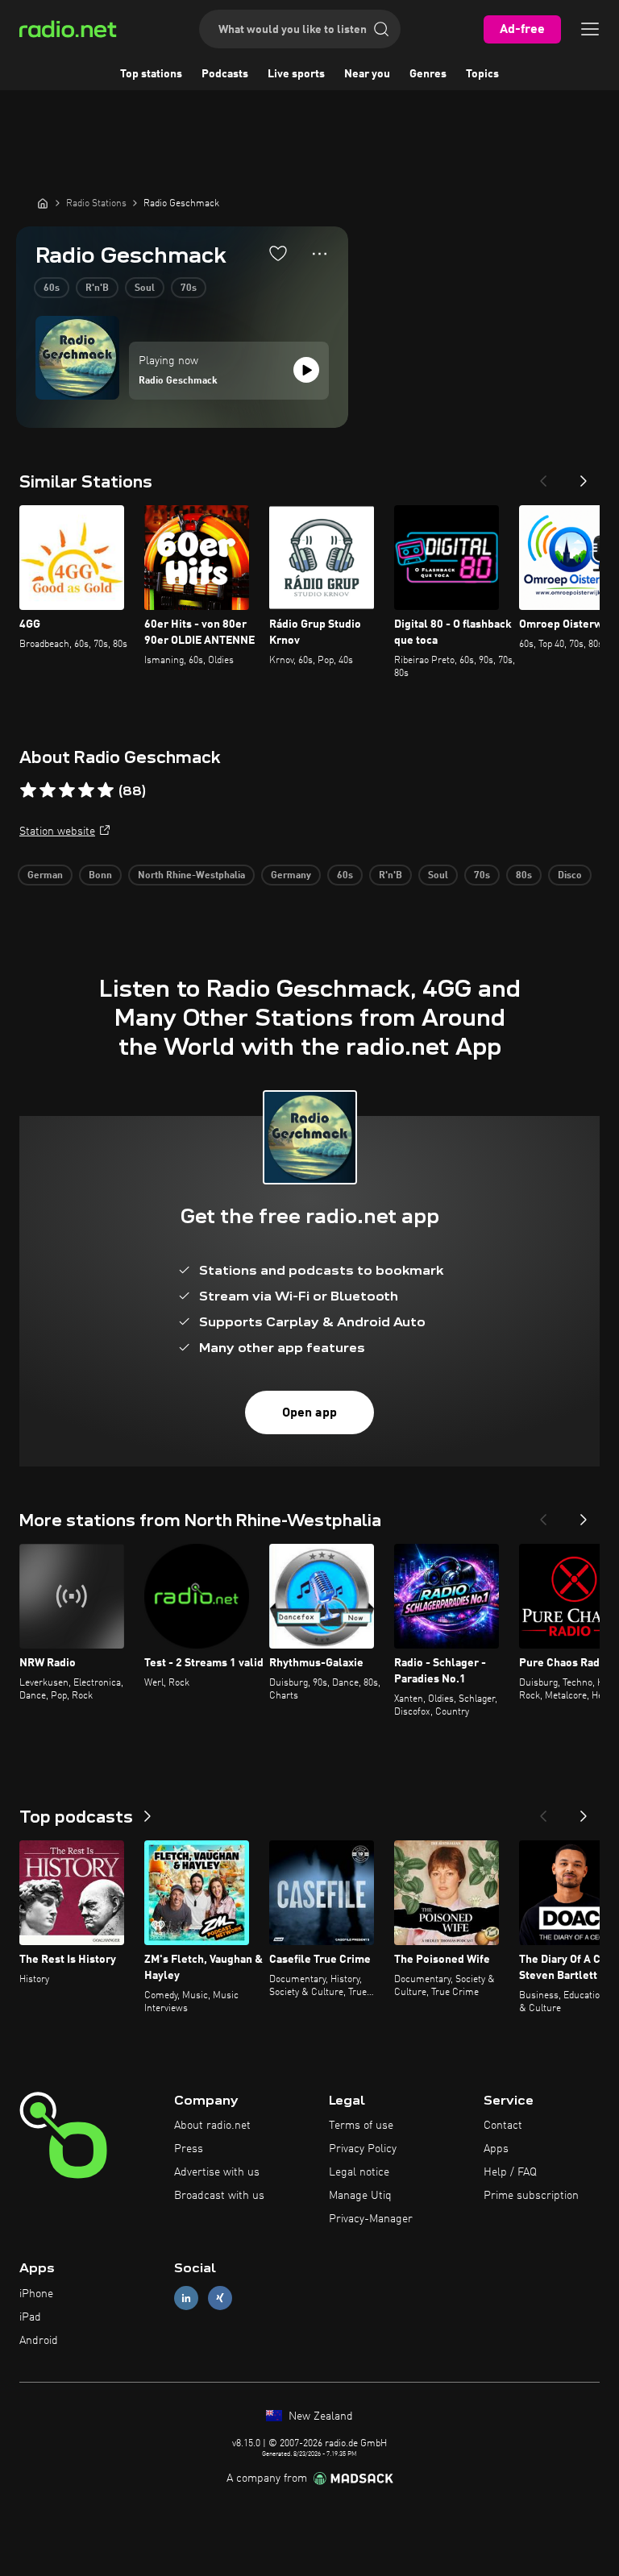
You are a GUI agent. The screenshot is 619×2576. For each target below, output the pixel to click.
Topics (482, 74)
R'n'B (97, 288)
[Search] (381, 29)
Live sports (296, 74)
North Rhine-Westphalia (191, 876)
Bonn (100, 876)
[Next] (584, 476)
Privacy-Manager (371, 2219)
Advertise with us (217, 2172)
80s (524, 876)
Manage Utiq (360, 2196)
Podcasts (225, 74)
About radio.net (212, 2126)
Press (189, 2149)
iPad (30, 2317)
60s (52, 288)
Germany (291, 876)
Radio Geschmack (178, 381)
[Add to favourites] (278, 253)
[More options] (320, 254)
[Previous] (543, 476)
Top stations (151, 74)
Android (39, 2341)
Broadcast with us (219, 2196)
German (45, 876)
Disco (570, 876)
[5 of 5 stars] (106, 790)
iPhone (36, 2294)
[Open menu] (590, 29)
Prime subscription (531, 2196)
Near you (367, 74)
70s (189, 288)
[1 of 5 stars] (28, 790)
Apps (496, 2149)
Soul (145, 288)
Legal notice (359, 2172)
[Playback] (306, 370)
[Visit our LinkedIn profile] (186, 2298)
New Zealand (319, 2416)
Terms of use (361, 2126)
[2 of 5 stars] (48, 790)
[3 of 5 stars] (67, 790)
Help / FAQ (510, 2172)
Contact (503, 2126)
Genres (428, 74)
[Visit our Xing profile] (220, 2298)
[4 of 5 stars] (86, 790)
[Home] (43, 203)
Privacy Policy (363, 2149)
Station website (57, 832)
